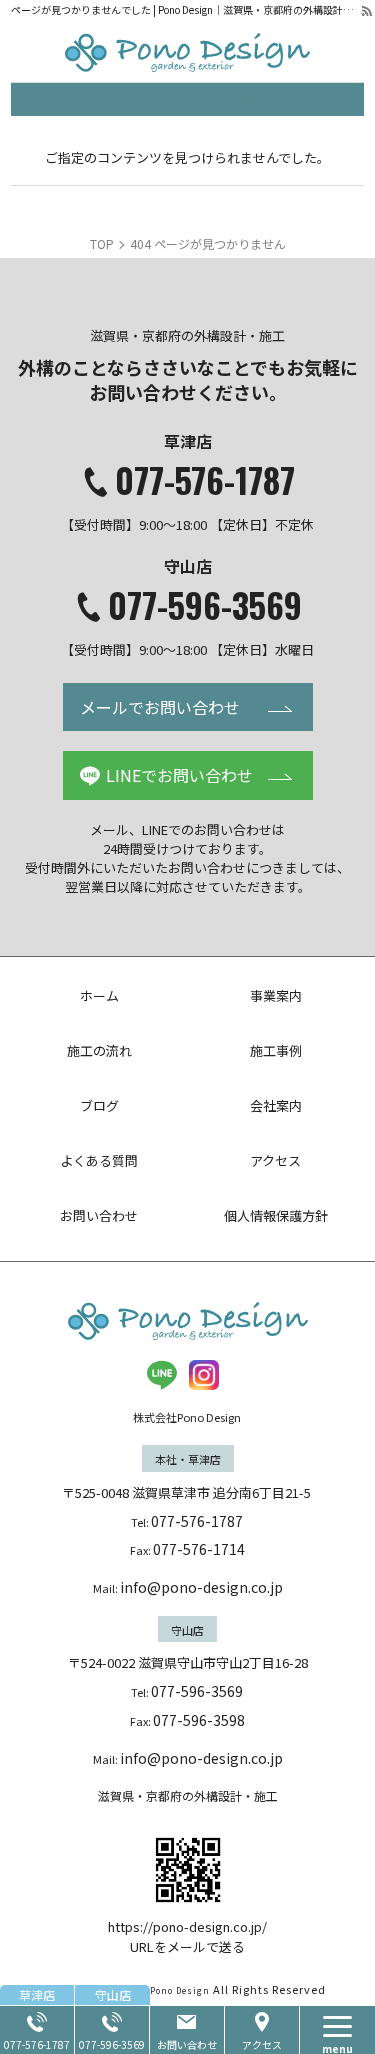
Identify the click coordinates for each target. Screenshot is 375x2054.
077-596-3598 (199, 1720)
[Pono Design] (187, 52)
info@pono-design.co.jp (201, 1587)
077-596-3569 (205, 605)
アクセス (262, 2044)
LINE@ (162, 1375)
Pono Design (180, 1990)
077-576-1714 (199, 1549)
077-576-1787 (205, 480)
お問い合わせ (187, 2044)
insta (204, 1375)
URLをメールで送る (187, 1946)
